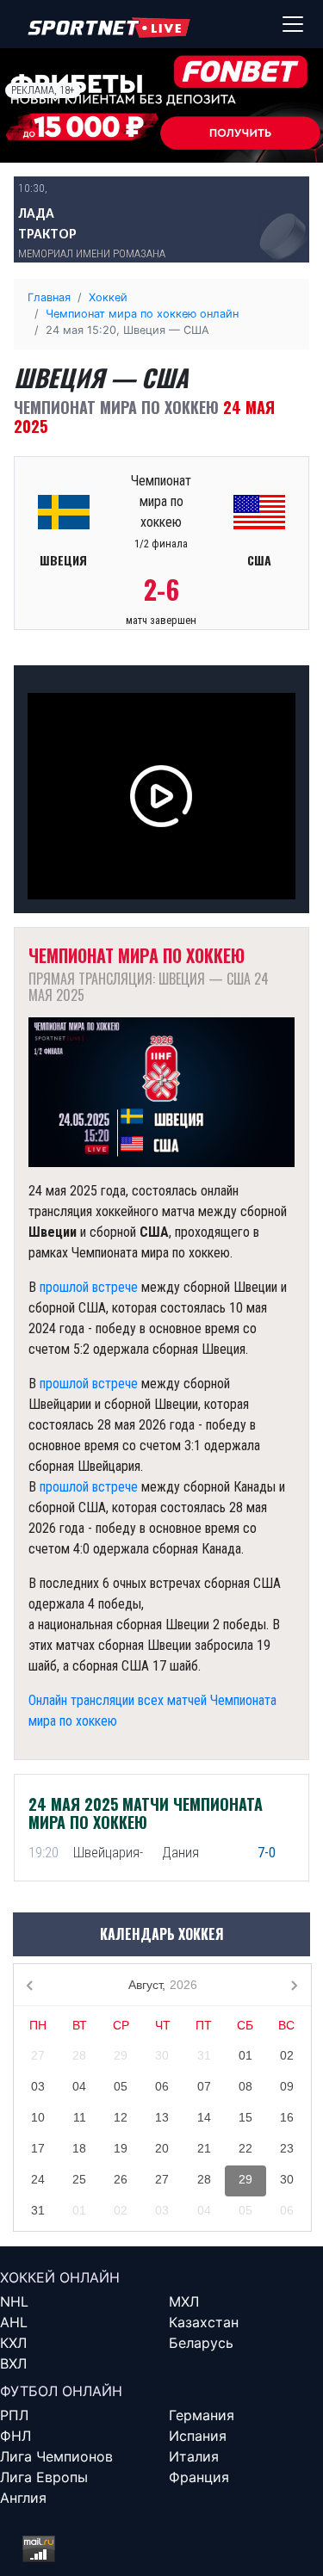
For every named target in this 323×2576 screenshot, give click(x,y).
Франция (199, 2477)
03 (38, 2086)
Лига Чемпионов (56, 2456)
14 (204, 2117)
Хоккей (108, 297)
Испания (198, 2436)
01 (245, 2055)
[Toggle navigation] (293, 24)
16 (287, 2117)
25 (79, 2179)
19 (121, 2148)
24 (38, 2179)
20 (162, 2148)
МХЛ (184, 2301)
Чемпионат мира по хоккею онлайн (142, 314)
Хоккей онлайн (60, 2277)
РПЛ (14, 2415)
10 (38, 2117)
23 (287, 2148)
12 (121, 2117)
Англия (23, 2498)
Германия (202, 2415)
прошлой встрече (89, 1287)
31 (204, 2055)
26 (121, 2179)
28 (79, 2055)
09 (287, 2086)
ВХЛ (13, 2363)
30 (162, 2055)
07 (204, 2086)
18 (79, 2148)
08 (245, 2086)
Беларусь (201, 2343)
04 (79, 2086)
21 (204, 2148)
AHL (14, 2322)
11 (80, 2117)
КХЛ (13, 2343)
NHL (14, 2301)
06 (162, 2086)
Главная (49, 297)
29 (121, 2055)
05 (121, 2086)
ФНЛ (16, 2436)
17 (38, 2148)
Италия (194, 2456)
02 (287, 2055)
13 (162, 2117)
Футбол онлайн (61, 2391)
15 (245, 2117)
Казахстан (204, 2322)
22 (245, 2148)
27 (38, 2055)
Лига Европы (44, 2477)
